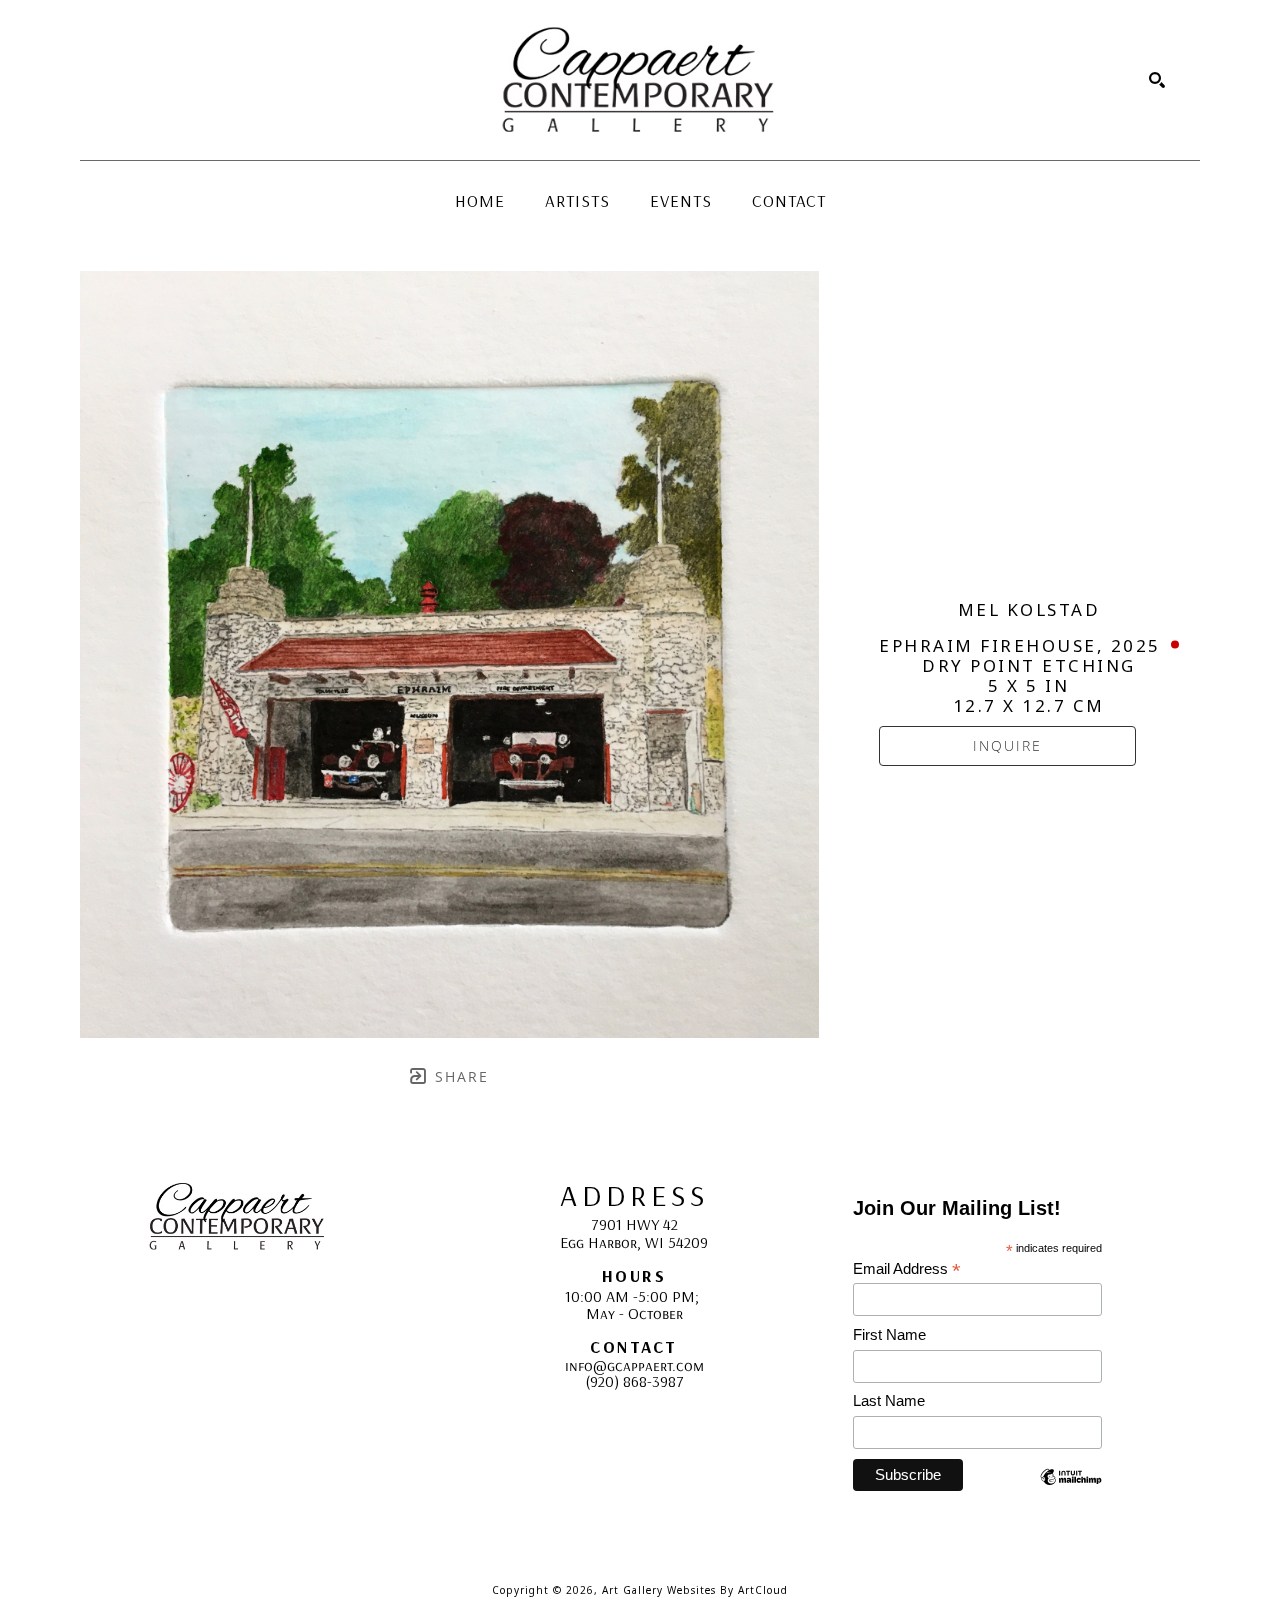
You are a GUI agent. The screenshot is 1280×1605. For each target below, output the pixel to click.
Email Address (907, 1269)
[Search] (1157, 80)
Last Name (889, 1400)
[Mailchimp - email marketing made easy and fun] (1071, 1491)
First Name (889, 1334)
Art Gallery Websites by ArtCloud (695, 1590)
